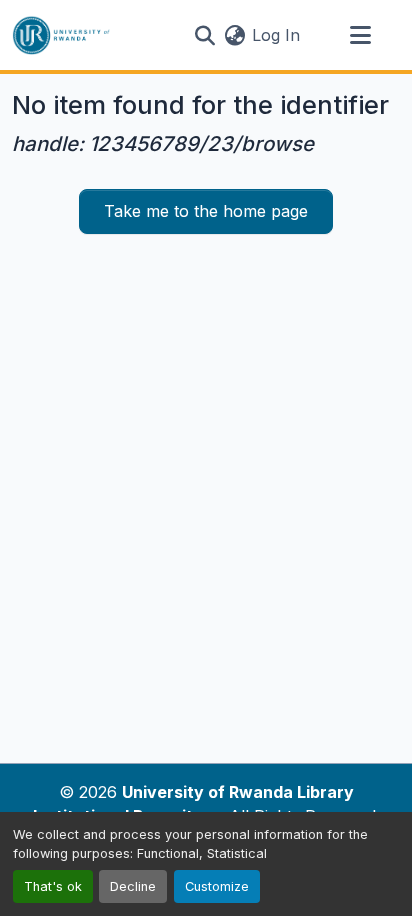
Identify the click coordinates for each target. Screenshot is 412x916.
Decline (133, 886)
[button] (61, 35)
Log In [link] (276, 35)
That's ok (53, 886)
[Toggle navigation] (360, 34)
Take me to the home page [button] (206, 211)
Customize (217, 886)
